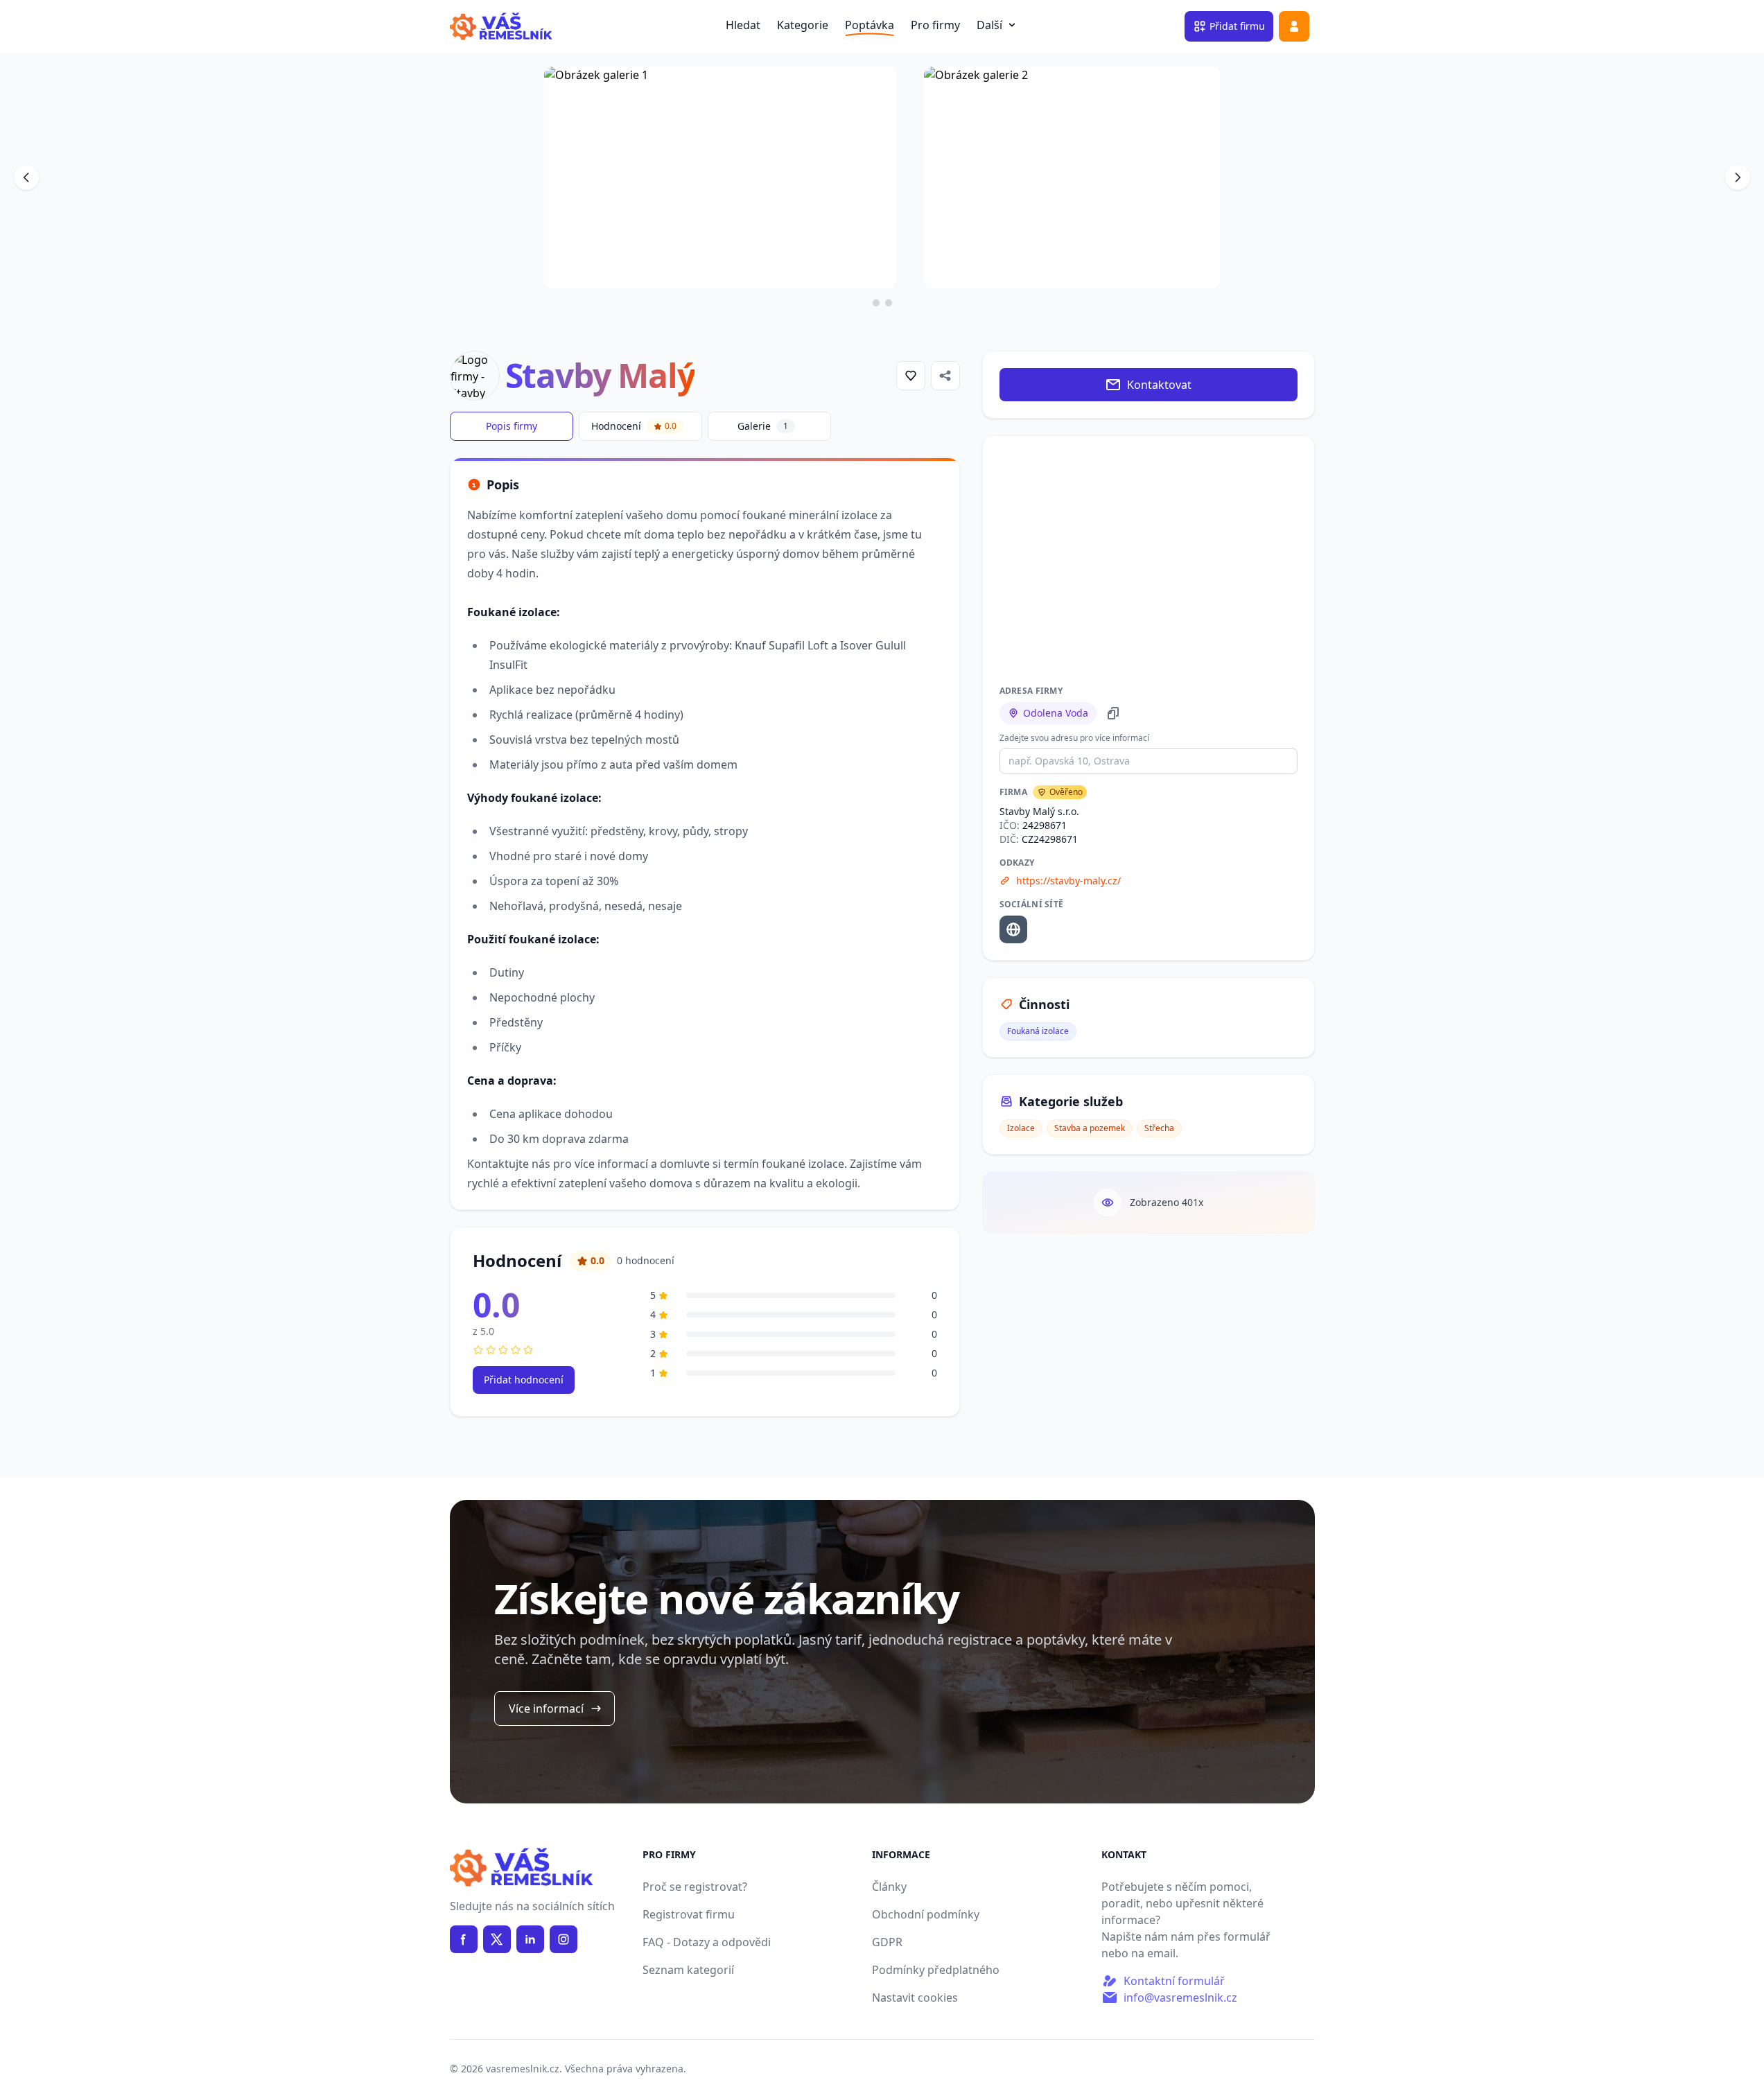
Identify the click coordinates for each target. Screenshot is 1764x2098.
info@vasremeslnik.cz (1180, 1998)
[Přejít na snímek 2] (889, 303)
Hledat (743, 25)
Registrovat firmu (689, 1914)
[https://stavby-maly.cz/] (1013, 929)
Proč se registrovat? (695, 1887)
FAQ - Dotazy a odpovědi (707, 1942)
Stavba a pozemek (1090, 1128)
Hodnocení (634, 426)
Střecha (1159, 1128)
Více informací (546, 1708)
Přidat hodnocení (524, 1380)
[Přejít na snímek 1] (876, 303)
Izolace (1021, 1128)
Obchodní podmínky (926, 1914)
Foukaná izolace (1038, 1031)
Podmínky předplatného (936, 1970)
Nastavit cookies (915, 1998)
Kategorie (803, 25)
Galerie (763, 426)
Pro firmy (935, 25)
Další (998, 25)
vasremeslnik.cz (523, 2069)
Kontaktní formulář (1174, 1981)
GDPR (887, 1942)
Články (889, 1887)
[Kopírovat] (1113, 713)
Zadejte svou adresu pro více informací (1074, 738)
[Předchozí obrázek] (26, 177)
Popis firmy (512, 426)
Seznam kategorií (688, 1970)
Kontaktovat (1159, 385)
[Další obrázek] (1738, 177)
